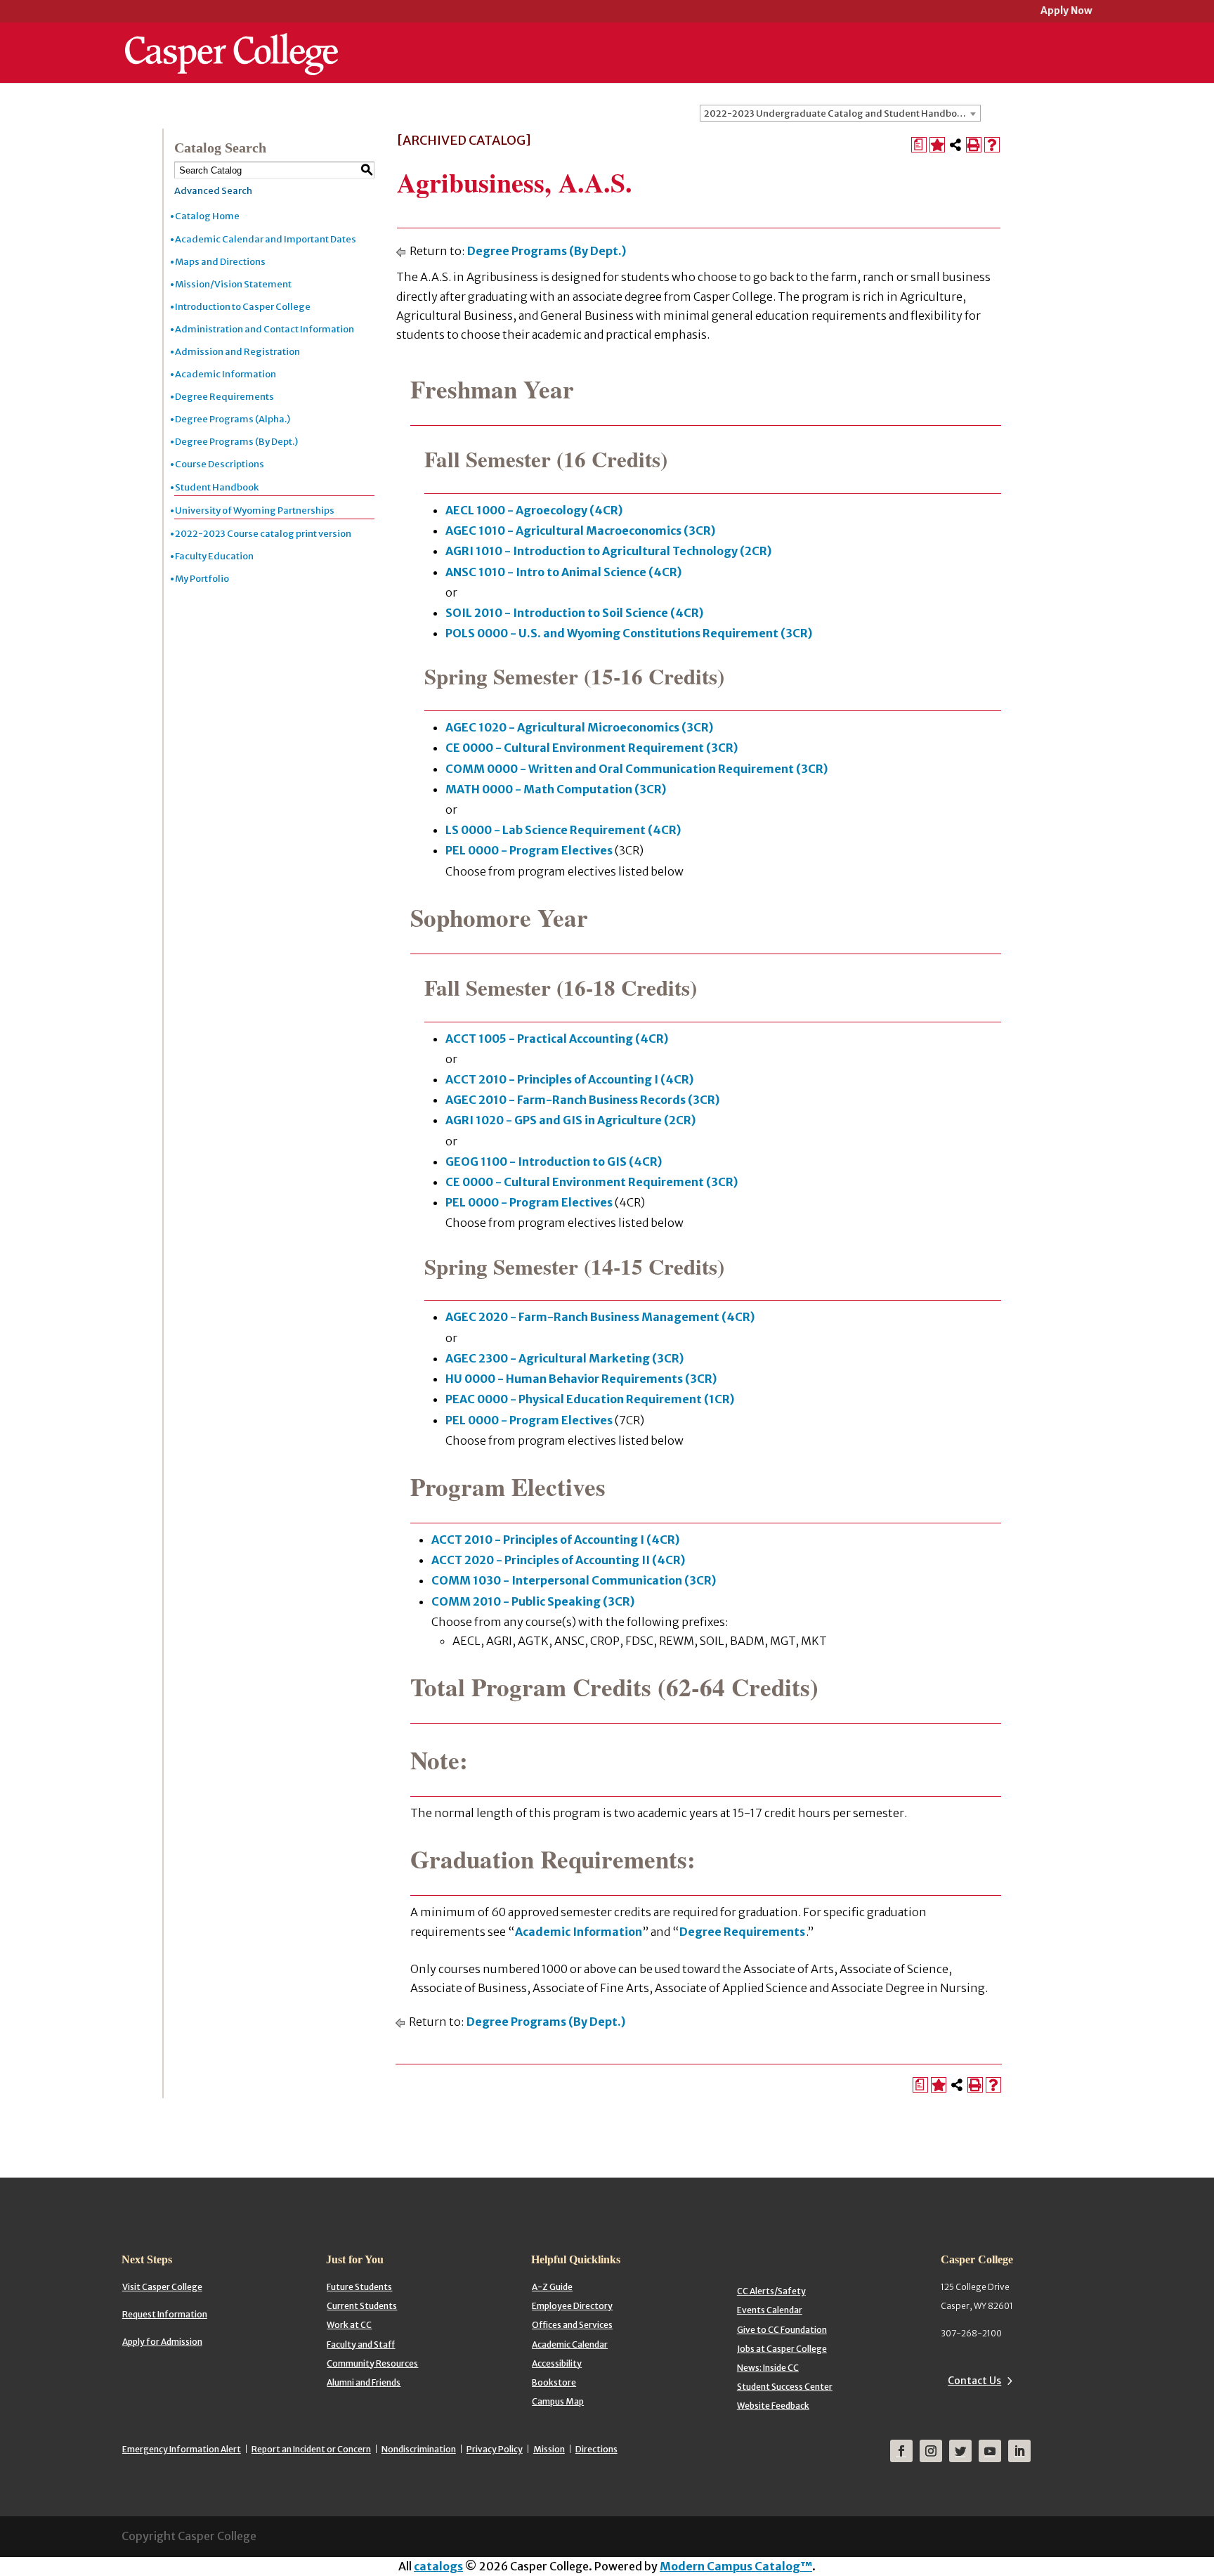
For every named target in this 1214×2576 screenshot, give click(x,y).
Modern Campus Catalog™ (736, 2566)
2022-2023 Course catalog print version (263, 534)
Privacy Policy (495, 2449)
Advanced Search (213, 191)
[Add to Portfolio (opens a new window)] (937, 145)
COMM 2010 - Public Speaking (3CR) (533, 1601)
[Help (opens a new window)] (992, 145)
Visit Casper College (162, 2287)
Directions (596, 2449)
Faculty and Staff (361, 2344)
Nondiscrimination (419, 2449)
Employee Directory (572, 2306)
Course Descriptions (220, 464)
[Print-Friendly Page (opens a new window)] (974, 145)
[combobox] (840, 113)
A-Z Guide (552, 2287)
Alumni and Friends (364, 2382)
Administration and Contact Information (265, 329)
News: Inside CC (768, 2368)
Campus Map (558, 2401)
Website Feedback (773, 2406)
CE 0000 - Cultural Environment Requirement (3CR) (592, 748)
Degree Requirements (224, 397)
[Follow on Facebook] (901, 2451)
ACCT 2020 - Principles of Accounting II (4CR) (558, 1560)
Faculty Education (214, 556)
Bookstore (554, 2382)
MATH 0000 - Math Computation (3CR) (556, 789)
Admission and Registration (237, 352)
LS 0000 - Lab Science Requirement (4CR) (563, 830)
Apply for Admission (162, 2342)
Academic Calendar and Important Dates (266, 239)
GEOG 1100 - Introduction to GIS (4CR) (554, 1162)
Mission (549, 2449)
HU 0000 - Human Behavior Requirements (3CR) (581, 1379)
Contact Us (974, 2381)
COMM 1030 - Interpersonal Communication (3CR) (574, 1580)
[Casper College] (231, 41)
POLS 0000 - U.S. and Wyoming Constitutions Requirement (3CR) (629, 633)
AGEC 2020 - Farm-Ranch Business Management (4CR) (600, 1317)
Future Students (359, 2287)
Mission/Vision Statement (233, 284)
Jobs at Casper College (782, 2349)
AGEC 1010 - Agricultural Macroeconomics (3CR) (580, 531)
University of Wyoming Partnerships (255, 510)
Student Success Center (785, 2387)
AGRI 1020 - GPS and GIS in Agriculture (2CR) (570, 1120)
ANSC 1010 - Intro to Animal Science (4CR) (563, 572)
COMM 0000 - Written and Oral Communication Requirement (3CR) (637, 769)
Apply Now (1066, 12)
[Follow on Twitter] (960, 2451)
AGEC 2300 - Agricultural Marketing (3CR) (564, 1358)
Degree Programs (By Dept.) (236, 442)
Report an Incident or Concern (311, 2449)
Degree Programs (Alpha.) (233, 419)
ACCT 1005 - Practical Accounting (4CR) (557, 1039)
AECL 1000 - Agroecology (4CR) (534, 510)
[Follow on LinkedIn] (1019, 2451)
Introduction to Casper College (243, 307)
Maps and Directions (220, 262)
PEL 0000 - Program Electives (529, 850)
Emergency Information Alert (182, 2449)
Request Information (165, 2314)
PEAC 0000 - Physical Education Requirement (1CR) (590, 1399)
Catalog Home (207, 216)
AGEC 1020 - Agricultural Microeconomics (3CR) (579, 727)
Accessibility (557, 2363)
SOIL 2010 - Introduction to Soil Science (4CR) (574, 613)
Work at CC (349, 2325)
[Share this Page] (955, 145)
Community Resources (372, 2363)
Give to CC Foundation (782, 2330)
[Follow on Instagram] (931, 2451)
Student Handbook (217, 487)
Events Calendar (770, 2310)
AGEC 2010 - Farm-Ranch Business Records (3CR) (582, 1100)
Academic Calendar (570, 2344)
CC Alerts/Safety (771, 2291)
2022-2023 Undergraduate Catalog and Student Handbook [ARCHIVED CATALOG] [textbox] (842, 113)
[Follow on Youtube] (990, 2451)
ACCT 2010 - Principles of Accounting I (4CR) (569, 1079)
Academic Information (226, 374)
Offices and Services (572, 2325)
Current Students (362, 2306)
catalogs (438, 2566)
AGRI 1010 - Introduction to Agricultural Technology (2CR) (608, 551)
